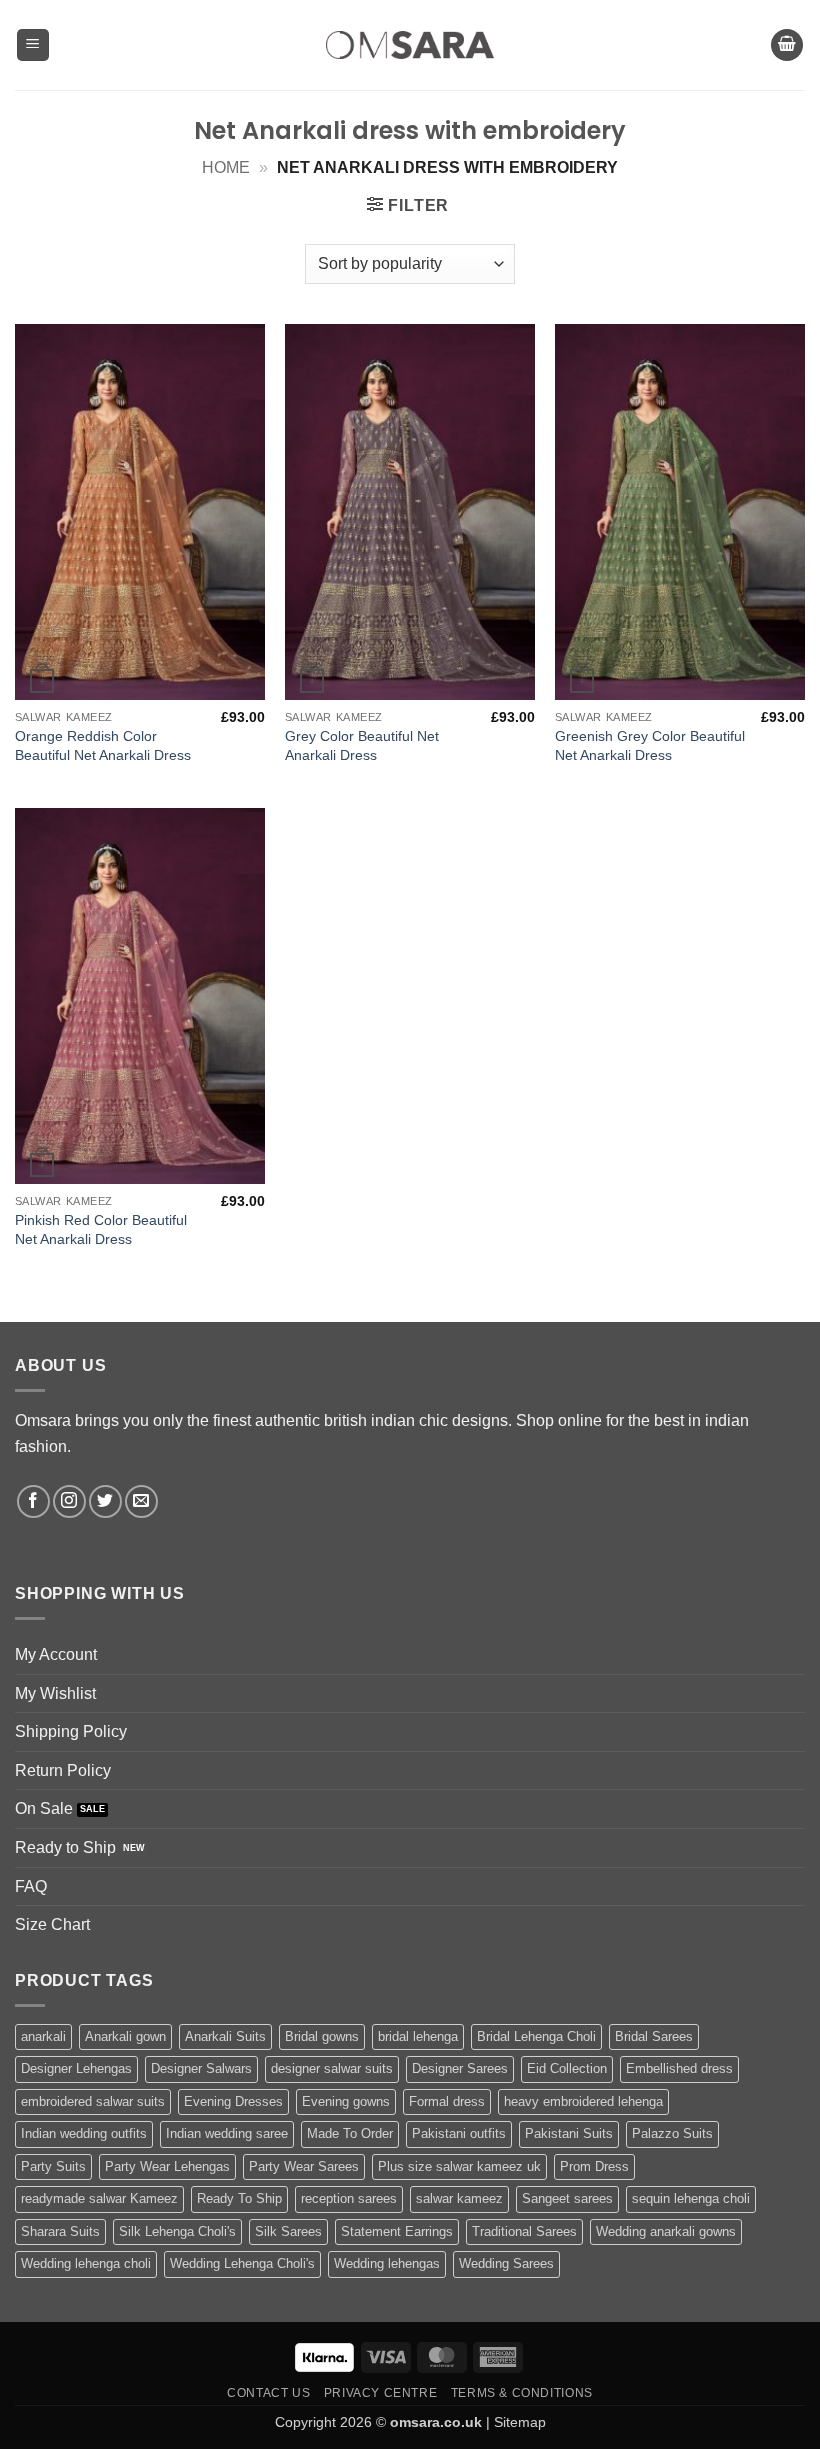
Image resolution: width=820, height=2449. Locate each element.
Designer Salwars (201, 2068)
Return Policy (63, 1770)
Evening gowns (346, 2101)
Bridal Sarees (654, 2036)
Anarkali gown (125, 2036)
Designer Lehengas (76, 2068)
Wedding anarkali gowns (666, 2231)
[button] (33, 45)
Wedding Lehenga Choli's (242, 2263)
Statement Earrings (397, 2231)
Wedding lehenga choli (86, 2263)
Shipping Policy (71, 1731)
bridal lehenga (418, 2036)
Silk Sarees (288, 2231)
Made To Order (350, 2133)
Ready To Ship (239, 2198)
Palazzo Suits (672, 2133)
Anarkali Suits (225, 2036)
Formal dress (447, 2101)
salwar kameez (459, 2198)
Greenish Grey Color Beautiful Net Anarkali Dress (650, 745)
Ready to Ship (65, 1847)
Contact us (268, 2393)
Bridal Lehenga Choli (536, 2036)
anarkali (43, 2036)
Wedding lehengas (387, 2263)
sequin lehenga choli (691, 2198)
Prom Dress (594, 2166)
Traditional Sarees (524, 2231)
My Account (56, 1654)
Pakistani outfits (459, 2133)
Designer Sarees (460, 2068)
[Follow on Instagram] (69, 1501)
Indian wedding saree (227, 2133)
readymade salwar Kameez (99, 2198)
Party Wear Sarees (304, 2166)
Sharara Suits (60, 2231)
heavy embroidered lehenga (583, 2101)
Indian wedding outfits (84, 2133)
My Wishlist (55, 1693)
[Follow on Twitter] (105, 1501)
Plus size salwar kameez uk (459, 2166)
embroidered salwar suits (93, 2101)
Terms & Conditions (522, 2393)
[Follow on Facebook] (33, 1501)
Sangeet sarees (567, 2198)
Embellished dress (679, 2068)
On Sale (44, 1808)
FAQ (31, 1886)
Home (226, 167)
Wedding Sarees (506, 2263)
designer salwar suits (332, 2068)
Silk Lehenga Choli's (177, 2231)
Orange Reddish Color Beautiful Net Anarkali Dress (103, 745)
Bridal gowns (322, 2036)
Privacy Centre (381, 2393)
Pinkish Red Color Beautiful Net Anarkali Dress (101, 1229)
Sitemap (520, 2422)
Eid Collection (567, 2068)
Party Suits (53, 2166)
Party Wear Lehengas (167, 2166)
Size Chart (52, 1924)
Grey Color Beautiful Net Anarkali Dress (362, 745)
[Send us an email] (141, 1501)
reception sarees (349, 2198)
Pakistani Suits (569, 2133)
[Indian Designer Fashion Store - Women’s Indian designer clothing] (410, 45)
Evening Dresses (233, 2101)
